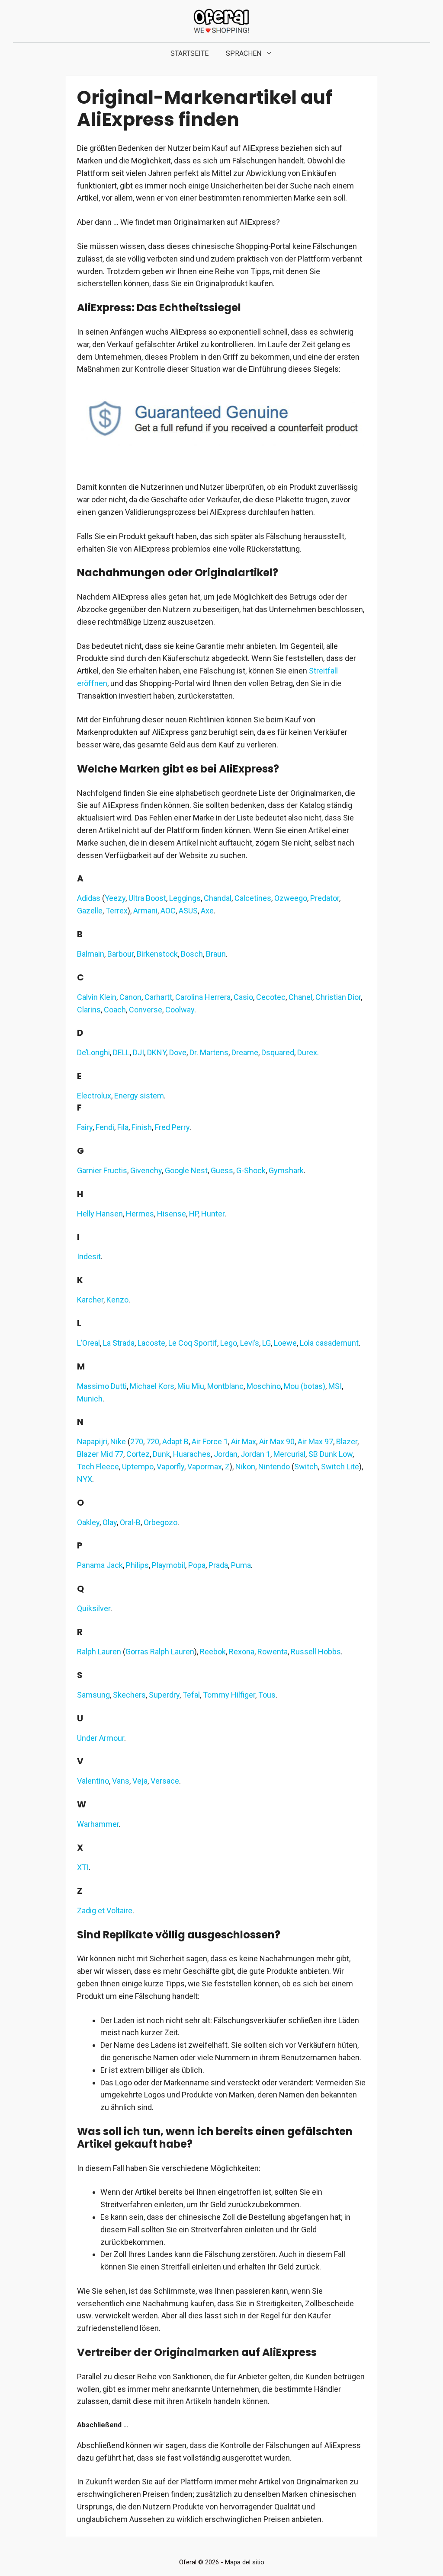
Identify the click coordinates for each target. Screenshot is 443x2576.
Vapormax (205, 1467)
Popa (197, 1565)
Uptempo (138, 1467)
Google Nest (186, 1170)
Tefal (191, 1695)
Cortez (138, 1454)
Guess (222, 1170)
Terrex (117, 911)
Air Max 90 (277, 1441)
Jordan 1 (255, 1454)
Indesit (89, 1256)
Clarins (89, 1010)
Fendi (105, 1127)
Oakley (88, 1522)
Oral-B (130, 1522)
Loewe (285, 1343)
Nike (118, 1441)
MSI (335, 1386)
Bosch (192, 954)
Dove (178, 1052)
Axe (207, 911)
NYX (85, 1479)
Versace (165, 1781)
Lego (229, 1343)
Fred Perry (172, 1127)
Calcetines (253, 898)
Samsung (93, 1695)
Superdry (164, 1695)
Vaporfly (170, 1467)
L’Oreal (88, 1343)
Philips (137, 1565)
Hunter (213, 1214)
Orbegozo (161, 1522)
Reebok (213, 1652)
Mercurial (289, 1454)
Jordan (226, 1454)
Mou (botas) (305, 1386)
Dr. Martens (209, 1052)
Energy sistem (139, 1096)
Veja (140, 1781)
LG (266, 1343)
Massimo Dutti (102, 1386)
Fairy (85, 1127)
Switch (306, 1467)
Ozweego (291, 898)
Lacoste (151, 1343)
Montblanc (225, 1386)
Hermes (140, 1214)
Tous (267, 1695)
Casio (243, 997)
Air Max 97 (315, 1441)
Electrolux (94, 1096)
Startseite (189, 53)
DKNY (157, 1052)
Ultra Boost (147, 898)
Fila (123, 1127)
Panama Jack (100, 1565)
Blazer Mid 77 (100, 1454)
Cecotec (271, 997)
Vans (121, 1781)
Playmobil (169, 1565)
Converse (146, 1010)
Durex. (308, 1052)
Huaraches (192, 1454)
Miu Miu (191, 1386)
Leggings (185, 898)
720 (153, 1441)
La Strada (119, 1343)
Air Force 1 (210, 1441)
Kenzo (117, 1300)
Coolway (180, 1010)
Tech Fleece (98, 1467)
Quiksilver (94, 1608)
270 (137, 1441)
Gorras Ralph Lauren (160, 1652)
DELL (121, 1052)
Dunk (161, 1454)
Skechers (129, 1695)
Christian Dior (338, 997)
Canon (130, 997)
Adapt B (175, 1441)
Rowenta (273, 1652)
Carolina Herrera (203, 997)
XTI (83, 1867)
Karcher (90, 1300)
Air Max (244, 1441)
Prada (218, 1565)
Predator (325, 898)
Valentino (93, 1781)
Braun (216, 954)
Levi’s (250, 1343)
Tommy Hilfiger (229, 1695)
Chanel (300, 997)
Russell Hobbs (316, 1652)
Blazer (347, 1441)
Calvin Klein (97, 997)
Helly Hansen (100, 1214)
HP (194, 1214)
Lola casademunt (329, 1343)
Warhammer (98, 1824)
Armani (145, 911)
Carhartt (158, 997)
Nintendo (274, 1467)
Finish (142, 1127)
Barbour (120, 954)
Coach (115, 1010)
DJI (138, 1052)
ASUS (188, 911)
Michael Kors (152, 1386)
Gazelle (90, 911)
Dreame (245, 1052)
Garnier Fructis (102, 1170)
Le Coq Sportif (193, 1343)
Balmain (91, 954)
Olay (110, 1522)
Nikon (245, 1467)
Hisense (172, 1214)
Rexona (242, 1652)
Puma (241, 1565)
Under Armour (101, 1738)
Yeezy (115, 898)
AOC (168, 911)
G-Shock (251, 1170)
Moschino (264, 1386)
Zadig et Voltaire (105, 1910)
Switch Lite (340, 1467)
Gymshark (286, 1170)
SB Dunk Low (331, 1454)
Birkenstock (157, 954)
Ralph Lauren (99, 1652)
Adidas (89, 898)
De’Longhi (93, 1052)
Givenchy (146, 1170)
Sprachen (244, 53)
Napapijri (92, 1441)
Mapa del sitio (245, 2562)
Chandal (218, 898)
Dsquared (278, 1052)
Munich (90, 1399)
